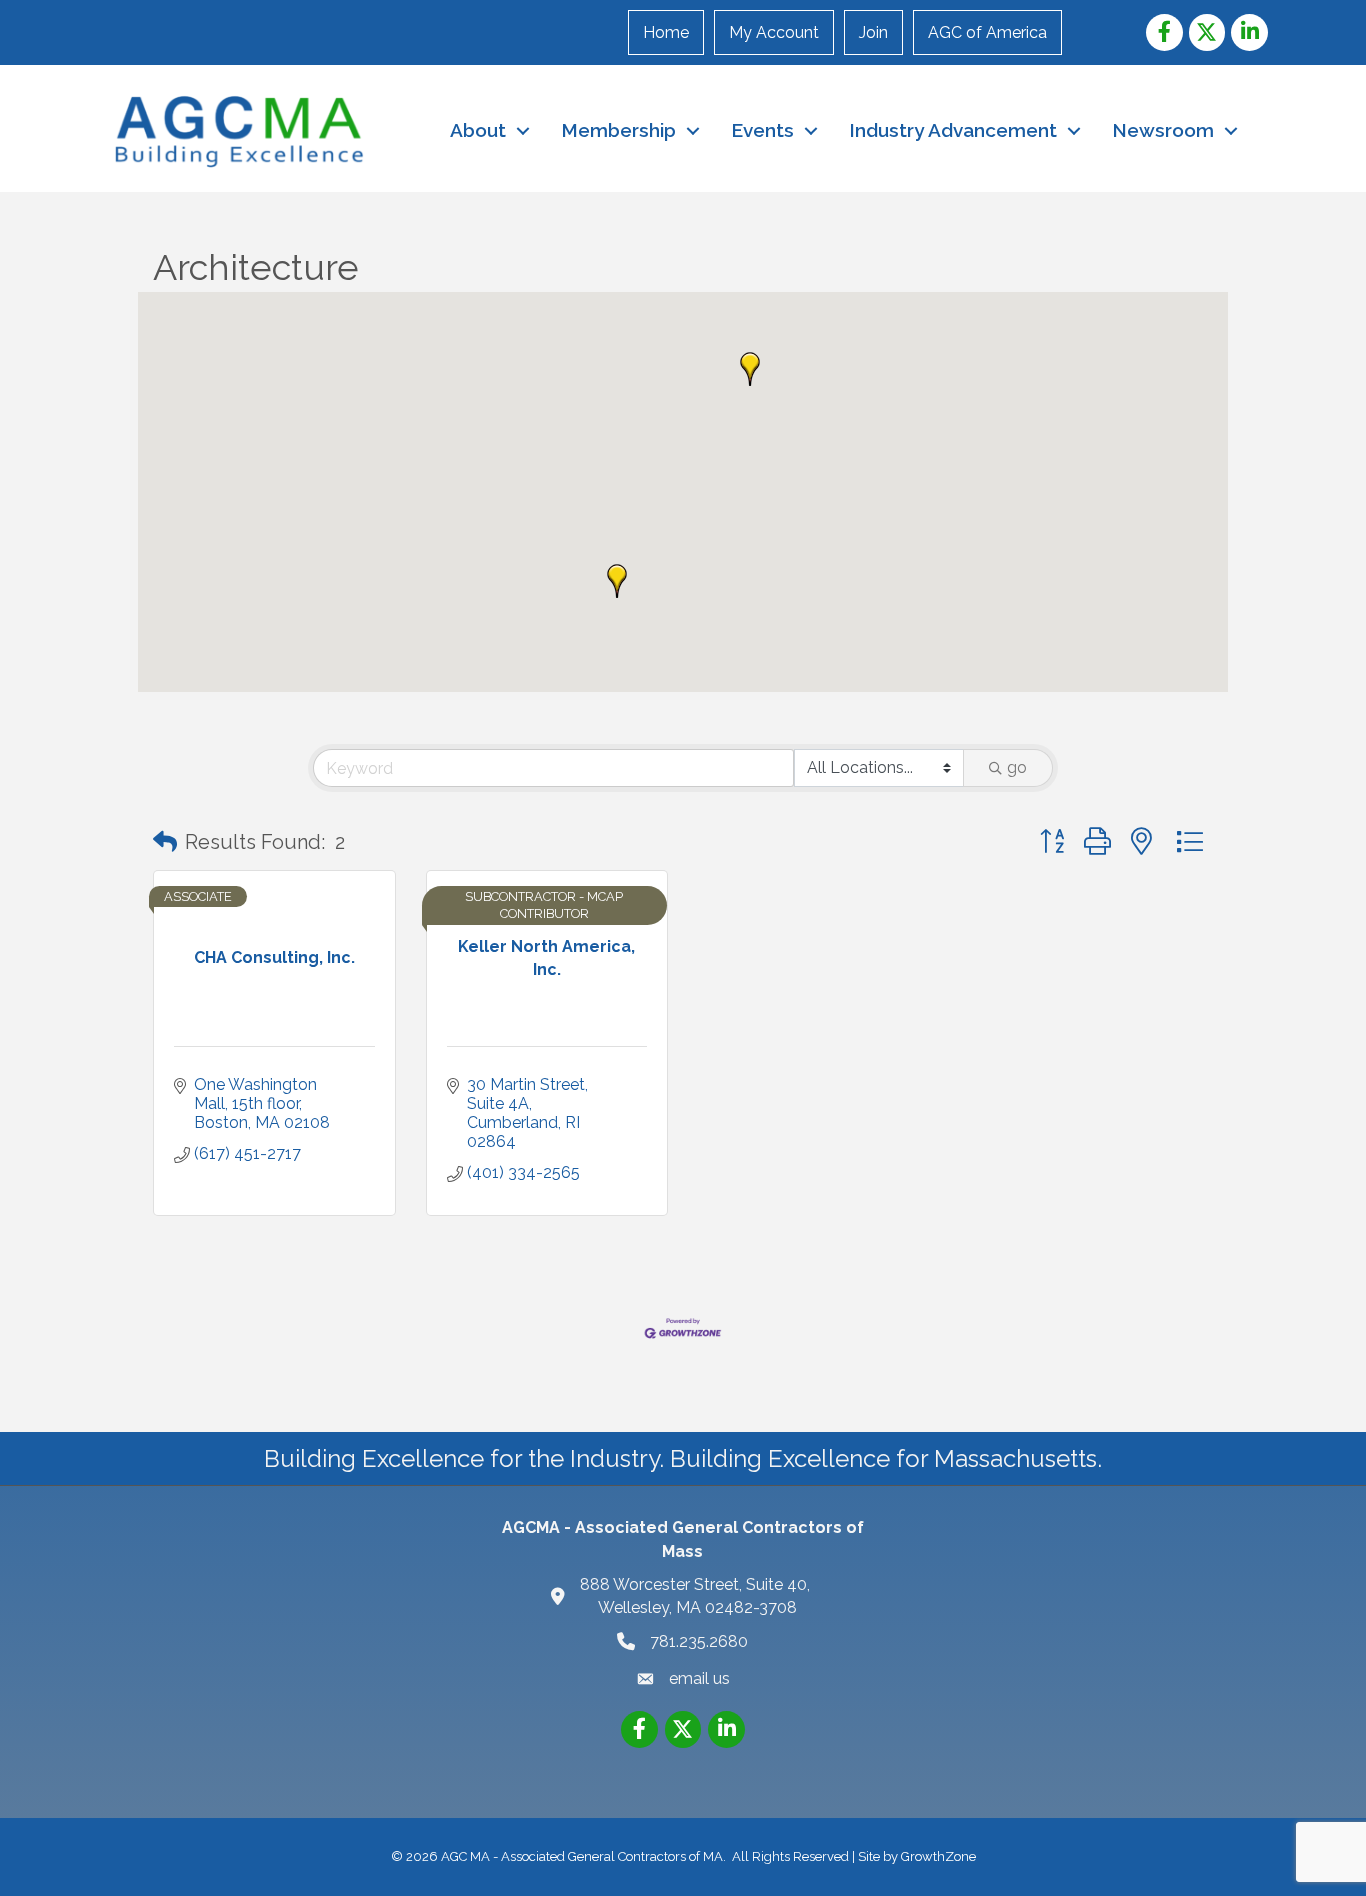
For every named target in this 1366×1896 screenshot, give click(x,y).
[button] (750, 369)
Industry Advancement (953, 130)
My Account (774, 32)
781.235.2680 (699, 1641)
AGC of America (987, 32)
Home (666, 32)
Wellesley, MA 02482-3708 (697, 1596)
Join (873, 32)
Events (762, 130)
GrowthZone (938, 1856)
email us (699, 1678)
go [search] (1017, 767)
